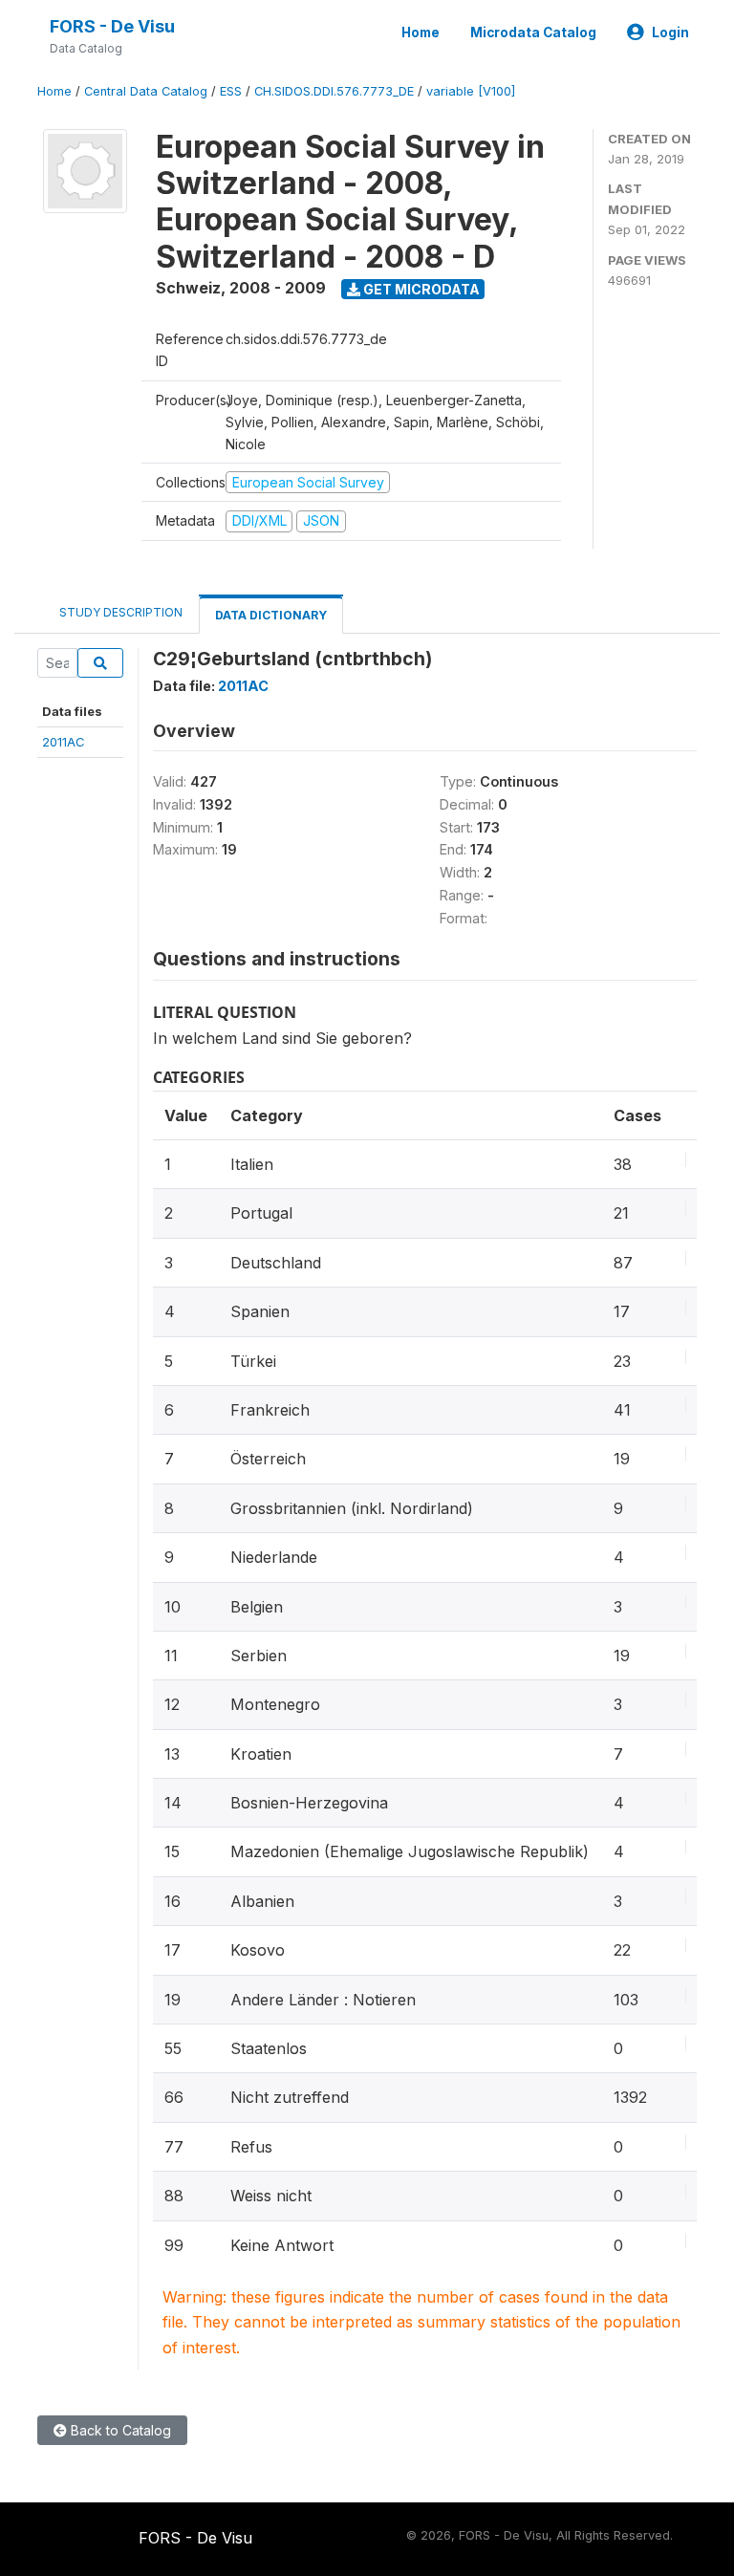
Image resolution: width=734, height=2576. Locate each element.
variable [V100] (471, 91)
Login (670, 32)
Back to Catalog (119, 2430)
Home (421, 32)
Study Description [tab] (121, 612)
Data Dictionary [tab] (271, 615)
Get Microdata (420, 289)
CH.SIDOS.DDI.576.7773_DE (334, 91)
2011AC (64, 742)
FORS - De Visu (112, 26)
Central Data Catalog (146, 91)
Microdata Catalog (533, 32)
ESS (231, 91)
